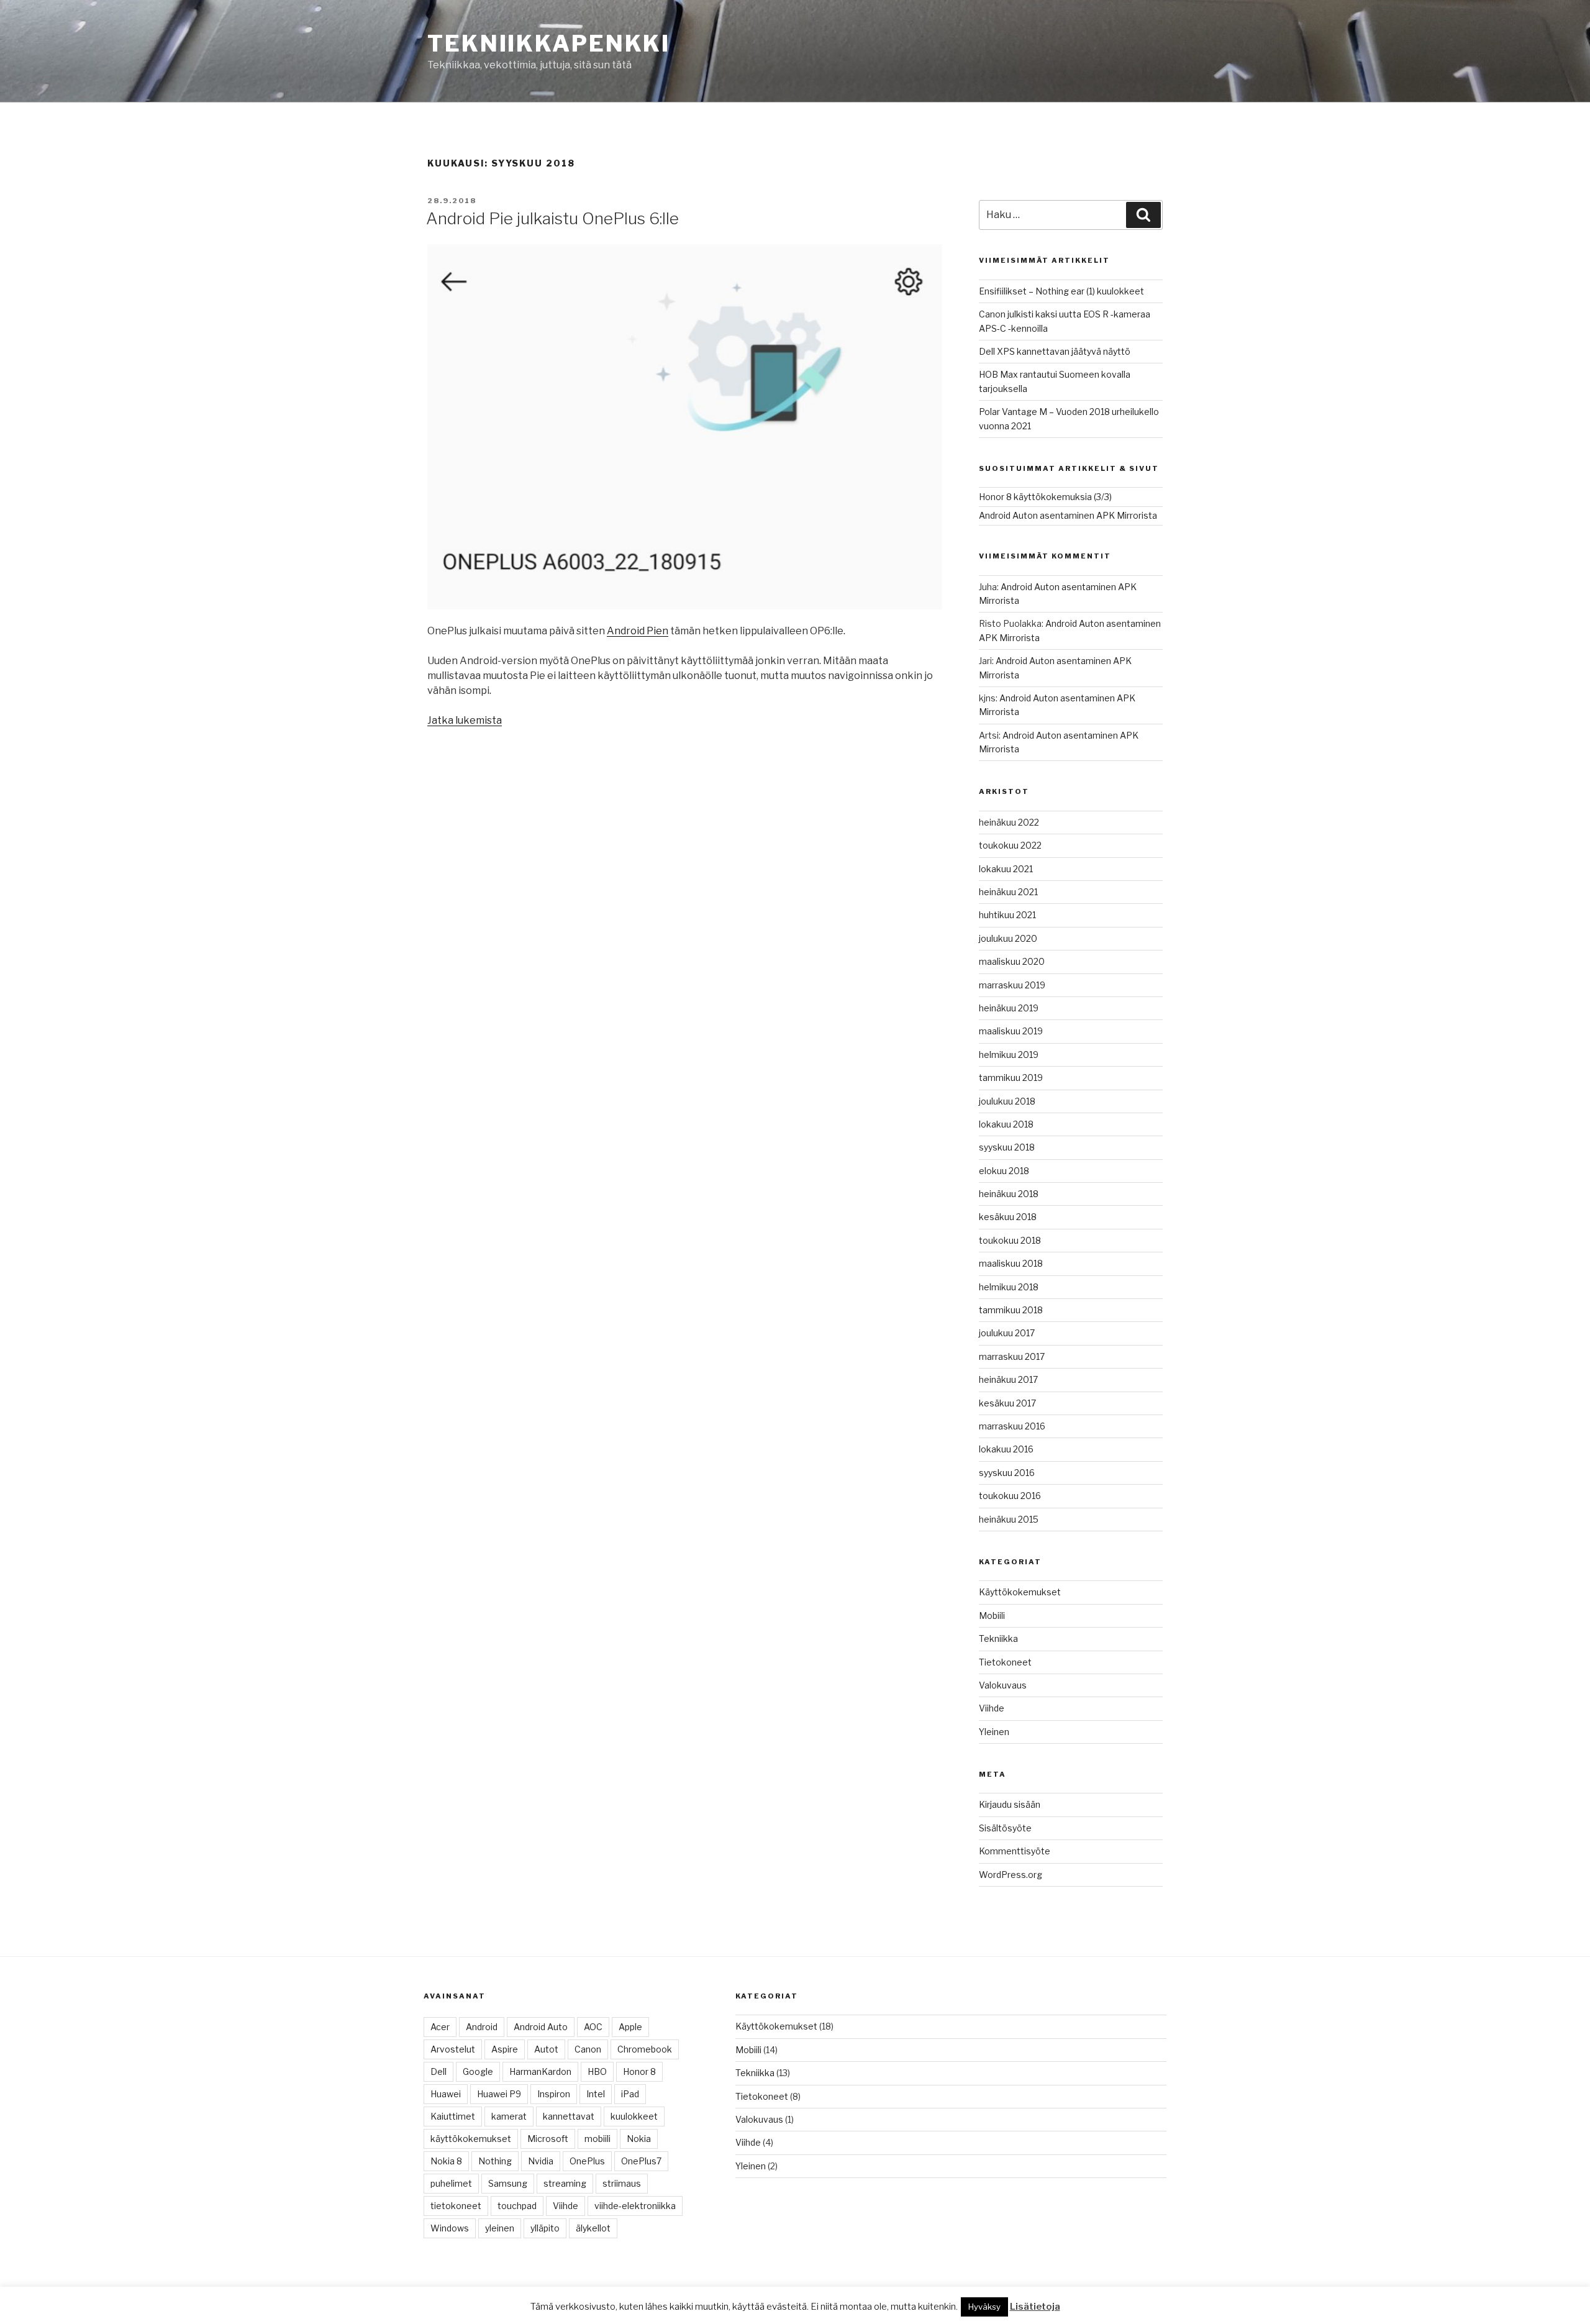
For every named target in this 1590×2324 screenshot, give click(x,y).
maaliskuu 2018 (1011, 1263)
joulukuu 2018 (1007, 1101)
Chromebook (645, 2049)
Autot (546, 2049)
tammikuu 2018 (1011, 1310)
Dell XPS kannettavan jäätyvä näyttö (1055, 351)
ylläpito (545, 2228)
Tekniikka (998, 1638)
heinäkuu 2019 (1009, 1008)
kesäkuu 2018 (1008, 1217)
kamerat (509, 2116)
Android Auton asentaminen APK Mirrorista (1068, 515)
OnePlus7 (641, 2161)
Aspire (505, 2049)
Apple (630, 2027)
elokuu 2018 (1004, 1171)
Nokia (639, 2139)
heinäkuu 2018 (1009, 1194)
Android (482, 2027)
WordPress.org (1011, 1875)
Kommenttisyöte (1015, 1851)
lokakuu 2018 (1006, 1124)
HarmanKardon (540, 2071)
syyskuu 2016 (1007, 1473)
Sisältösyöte (1005, 1828)
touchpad (517, 2206)
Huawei (446, 2094)
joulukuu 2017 (1007, 1333)
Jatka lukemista (465, 720)
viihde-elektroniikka (635, 2206)
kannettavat (569, 2116)
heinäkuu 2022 (1009, 822)
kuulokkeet (634, 2116)
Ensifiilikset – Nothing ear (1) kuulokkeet (1061, 291)
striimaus (622, 2183)
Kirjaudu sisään (1010, 1804)
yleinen (500, 2228)
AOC (593, 2027)
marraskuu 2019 (1012, 985)
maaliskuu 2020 (1012, 961)
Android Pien (638, 631)
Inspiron (554, 2094)
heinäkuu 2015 (1009, 1519)
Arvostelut (453, 2049)
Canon (588, 2049)
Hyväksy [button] (984, 2307)
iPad (630, 2094)
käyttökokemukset (471, 2139)
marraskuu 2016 (1012, 1426)
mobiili (597, 2139)
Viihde (992, 1708)
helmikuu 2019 (1009, 1055)
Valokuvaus (1003, 1685)
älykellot (593, 2228)
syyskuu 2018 (1007, 1147)
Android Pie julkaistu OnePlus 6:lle (552, 218)
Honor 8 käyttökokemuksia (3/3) (1045, 497)
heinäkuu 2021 (1008, 892)
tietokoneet (456, 2206)
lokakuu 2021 (1006, 869)
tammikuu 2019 (1011, 1078)
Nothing (495, 2161)
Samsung (508, 2183)
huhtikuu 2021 (1007, 915)
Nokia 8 (446, 2161)
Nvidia (541, 2161)
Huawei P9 (499, 2094)
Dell (438, 2071)
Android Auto (541, 2027)
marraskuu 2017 (1012, 1356)
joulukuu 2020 (1008, 938)
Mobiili (992, 1615)
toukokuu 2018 (1010, 1240)
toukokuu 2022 (1010, 845)
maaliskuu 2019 (1011, 1031)
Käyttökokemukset (1020, 1592)
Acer (440, 2027)
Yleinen (994, 1732)
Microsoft (548, 2139)
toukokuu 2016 (1010, 1496)
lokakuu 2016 (1006, 1449)
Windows (450, 2228)
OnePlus (587, 2161)
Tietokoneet (1005, 1662)
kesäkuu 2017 (1007, 1403)
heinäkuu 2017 (1008, 1379)
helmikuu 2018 (1009, 1287)
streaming (565, 2183)
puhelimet (451, 2183)
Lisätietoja (1035, 2307)
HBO (597, 2071)
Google (478, 2071)
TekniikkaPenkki (549, 43)
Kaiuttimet (453, 2116)
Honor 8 (639, 2071)
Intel (596, 2094)
